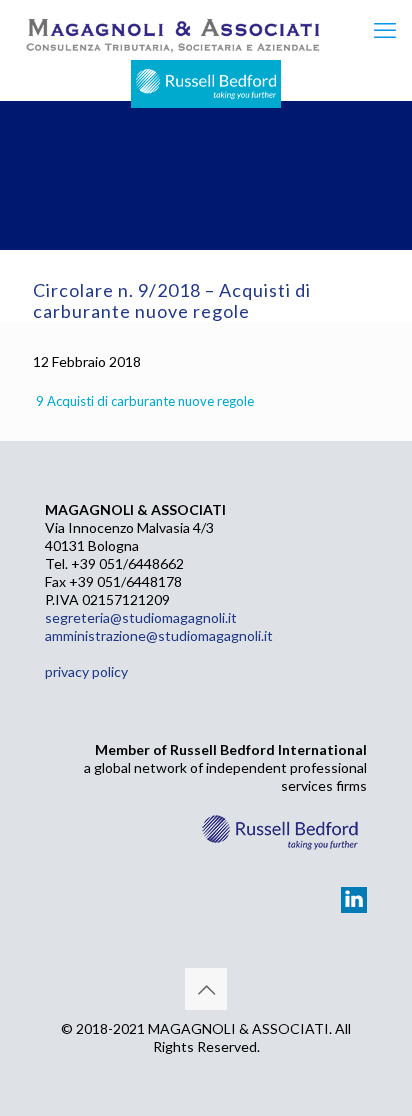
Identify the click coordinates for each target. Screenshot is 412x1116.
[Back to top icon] (206, 989)
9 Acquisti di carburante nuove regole (145, 401)
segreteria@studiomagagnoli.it (141, 617)
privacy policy (86, 671)
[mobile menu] (385, 30)
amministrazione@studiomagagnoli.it (159, 635)
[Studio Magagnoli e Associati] (171, 30)
